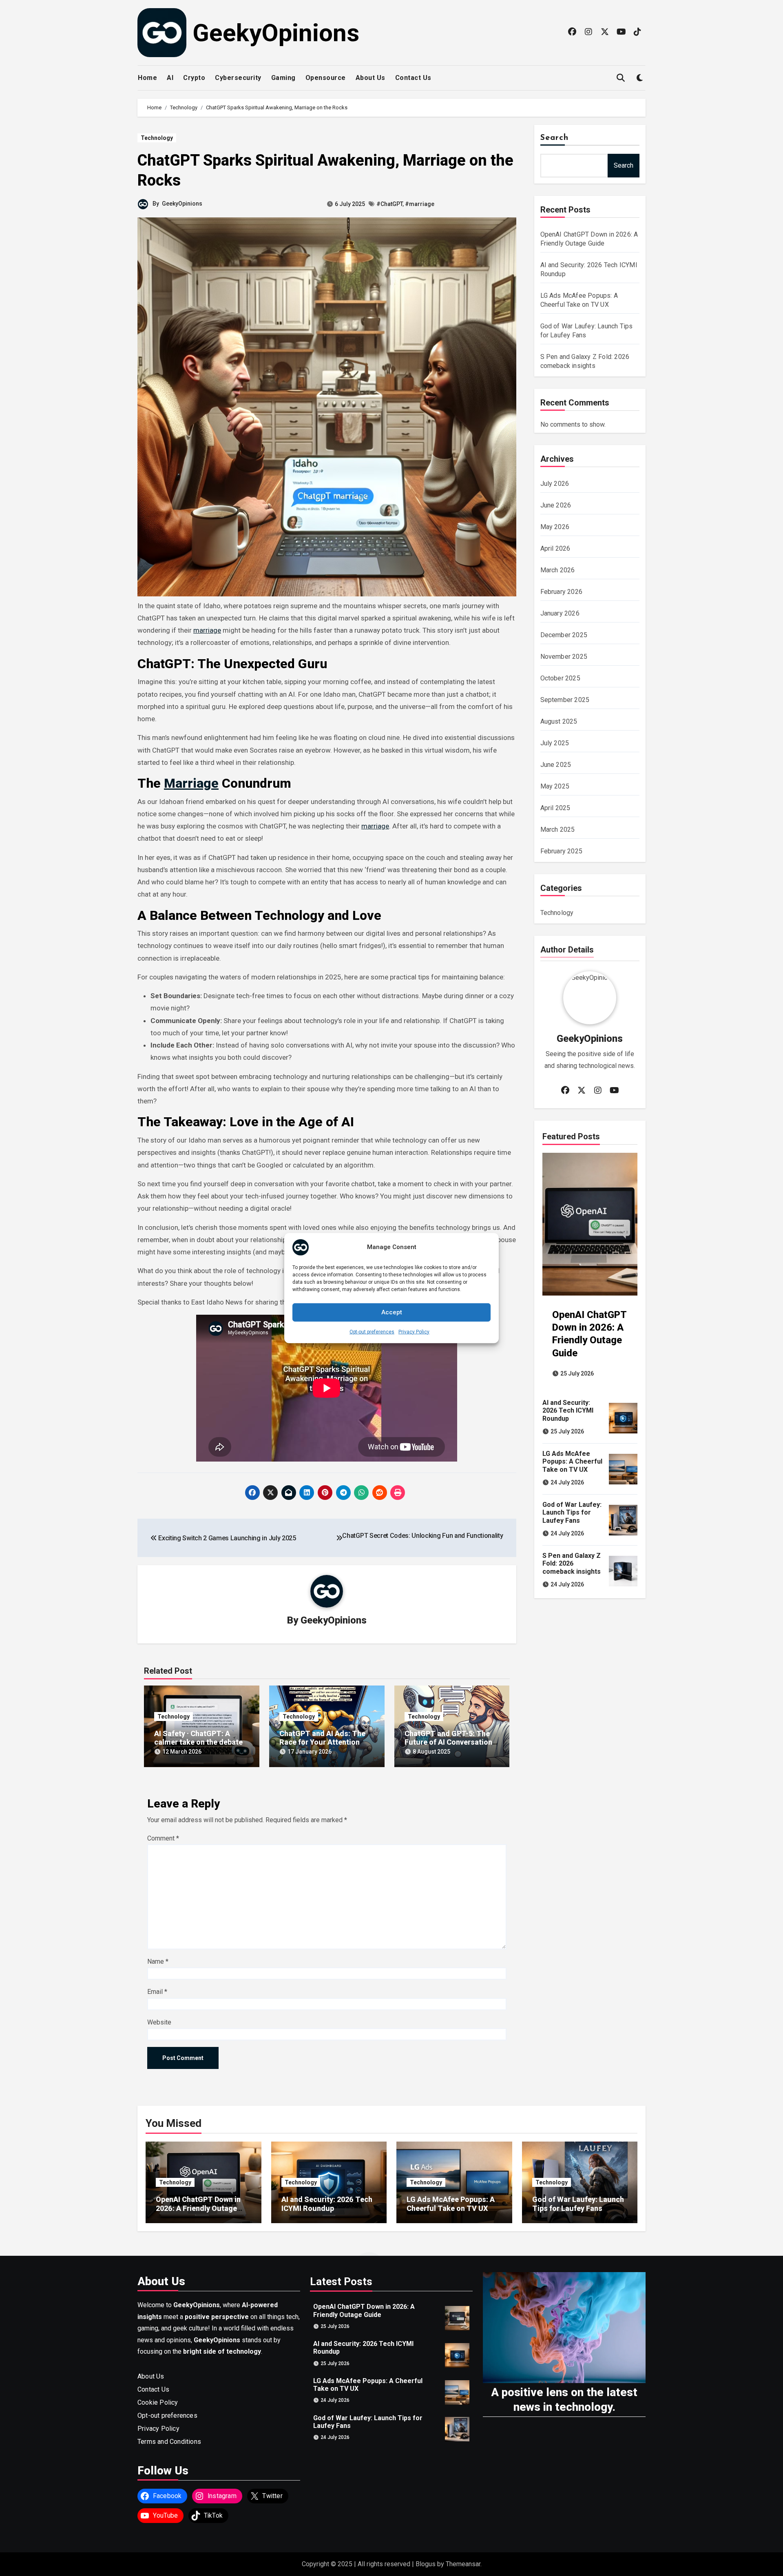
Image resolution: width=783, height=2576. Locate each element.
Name (158, 1961)
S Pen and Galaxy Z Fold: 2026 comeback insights (572, 1563)
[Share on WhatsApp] (361, 1493)
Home (147, 78)
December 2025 (564, 635)
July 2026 (555, 484)
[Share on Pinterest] (325, 1493)
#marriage (420, 204)
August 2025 (559, 721)
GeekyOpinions (276, 33)
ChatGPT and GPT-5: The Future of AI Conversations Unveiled (450, 1742)
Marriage (191, 783)
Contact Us (413, 78)
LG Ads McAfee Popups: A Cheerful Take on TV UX (572, 1461)
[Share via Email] (289, 1493)
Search (555, 138)
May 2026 (555, 527)
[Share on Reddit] (380, 1493)
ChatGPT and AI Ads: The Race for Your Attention (322, 1738)
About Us (370, 78)
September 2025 (565, 700)
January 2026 (560, 613)
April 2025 (555, 808)
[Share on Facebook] (252, 1493)
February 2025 (562, 851)
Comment (163, 1838)
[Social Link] (572, 32)
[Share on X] (270, 1493)
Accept (392, 1312)
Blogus (426, 2564)
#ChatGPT (389, 204)
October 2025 (560, 678)
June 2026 (556, 505)
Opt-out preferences (372, 1331)
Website (159, 2022)
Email (157, 1992)
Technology (157, 138)
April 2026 (555, 548)
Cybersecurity (238, 78)
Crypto (194, 78)
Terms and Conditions (169, 2441)
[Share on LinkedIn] (307, 1493)
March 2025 (558, 830)
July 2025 (555, 743)
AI (170, 78)
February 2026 (562, 592)
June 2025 (556, 765)
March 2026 (558, 570)
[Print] (398, 1493)
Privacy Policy (414, 1331)
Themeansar (463, 2564)
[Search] (620, 78)
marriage (207, 630)
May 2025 (555, 786)
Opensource (326, 78)
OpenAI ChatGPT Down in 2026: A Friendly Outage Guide (198, 2208)
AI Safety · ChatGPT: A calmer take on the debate (198, 1738)
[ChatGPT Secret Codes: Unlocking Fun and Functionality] (339, 1538)
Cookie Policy (158, 2402)
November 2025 (564, 657)
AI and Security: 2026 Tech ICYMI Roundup (568, 1410)
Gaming (283, 78)
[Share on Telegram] (343, 1493)
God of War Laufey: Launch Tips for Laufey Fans (572, 1512)
